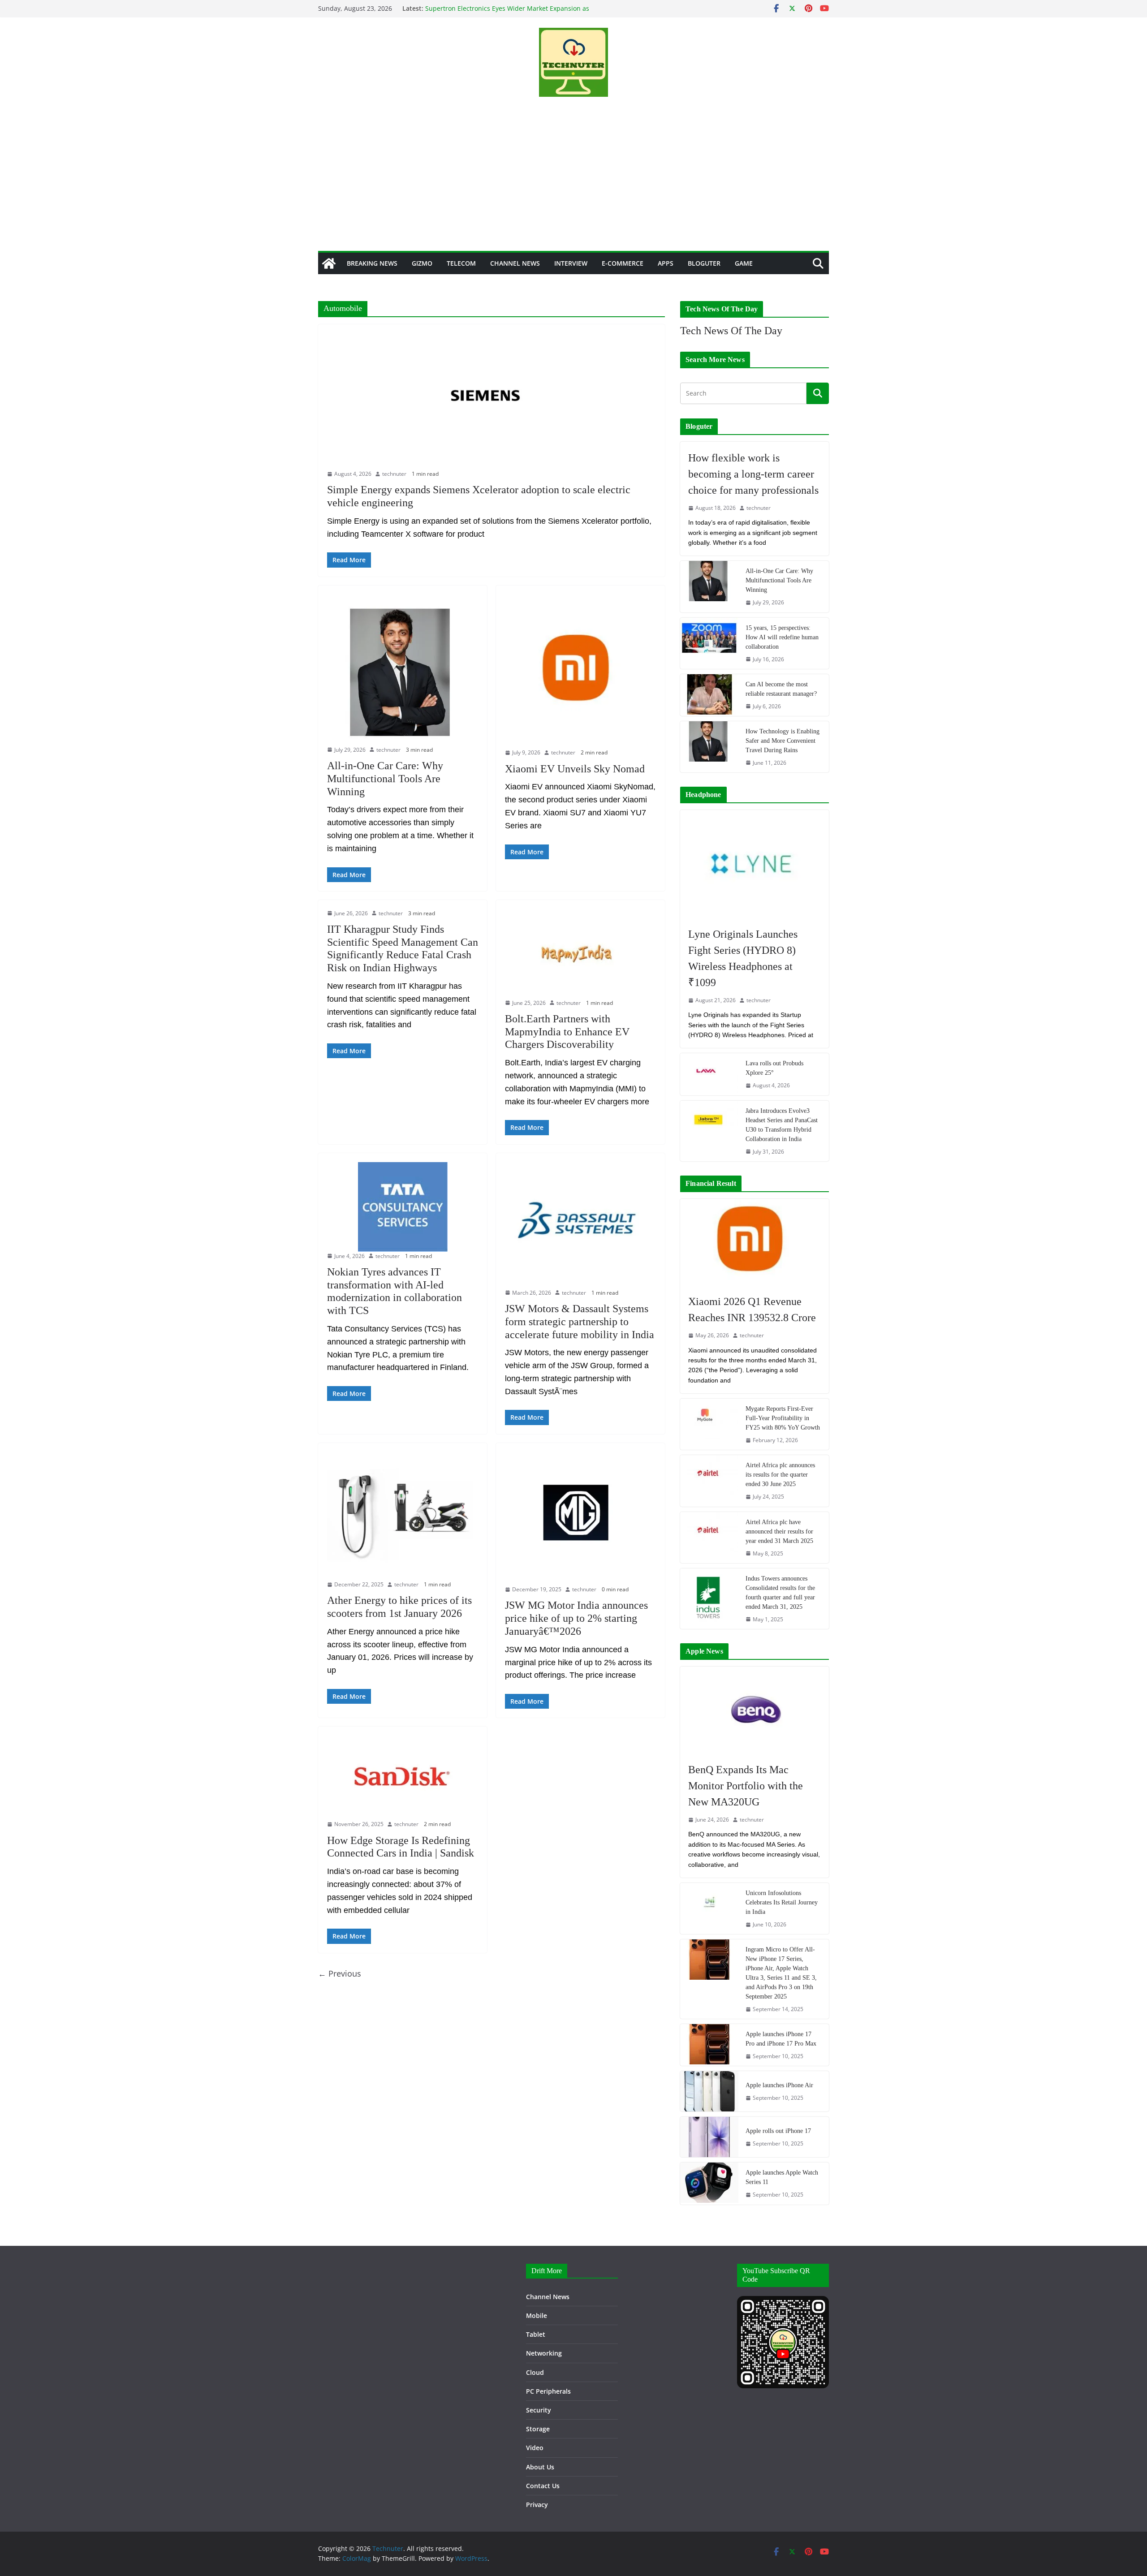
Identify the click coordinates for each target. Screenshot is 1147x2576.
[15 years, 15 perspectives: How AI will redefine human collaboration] (709, 643)
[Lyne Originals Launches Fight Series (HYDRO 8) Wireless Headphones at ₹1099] (755, 864)
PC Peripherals (548, 2391)
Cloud (535, 2372)
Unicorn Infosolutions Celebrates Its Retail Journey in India (782, 1902)
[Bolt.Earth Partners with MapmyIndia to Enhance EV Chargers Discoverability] (580, 954)
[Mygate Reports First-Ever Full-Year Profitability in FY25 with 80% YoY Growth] (709, 1424)
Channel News (515, 263)
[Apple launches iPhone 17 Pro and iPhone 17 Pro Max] (709, 2045)
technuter (394, 474)
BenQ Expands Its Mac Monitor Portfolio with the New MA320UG (746, 1786)
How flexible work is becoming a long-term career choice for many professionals (753, 474)
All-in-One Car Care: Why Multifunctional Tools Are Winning (385, 779)
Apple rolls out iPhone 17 (778, 2131)
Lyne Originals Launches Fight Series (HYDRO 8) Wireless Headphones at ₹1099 (743, 958)
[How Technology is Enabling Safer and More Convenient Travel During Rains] (709, 747)
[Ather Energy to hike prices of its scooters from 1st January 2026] (403, 1516)
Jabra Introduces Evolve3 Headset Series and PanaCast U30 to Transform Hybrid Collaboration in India (782, 1125)
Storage (538, 2429)
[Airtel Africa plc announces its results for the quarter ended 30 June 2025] (709, 1481)
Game (744, 263)
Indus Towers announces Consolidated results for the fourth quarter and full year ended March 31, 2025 (780, 1593)
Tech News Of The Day (731, 331)
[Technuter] (329, 263)
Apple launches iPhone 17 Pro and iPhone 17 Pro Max (781, 2039)
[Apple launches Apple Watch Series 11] (709, 2183)
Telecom (461, 263)
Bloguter (704, 263)
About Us (540, 2467)
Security (539, 2410)
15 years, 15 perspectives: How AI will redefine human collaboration (782, 637)
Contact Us (543, 2486)
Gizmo (422, 263)
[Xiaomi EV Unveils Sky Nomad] (580, 672)
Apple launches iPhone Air (779, 2085)
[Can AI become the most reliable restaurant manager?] (709, 695)
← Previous (340, 1973)
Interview (571, 263)
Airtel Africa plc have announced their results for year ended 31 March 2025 (779, 1531)
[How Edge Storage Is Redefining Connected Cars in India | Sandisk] (403, 1778)
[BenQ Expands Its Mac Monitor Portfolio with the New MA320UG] (755, 1710)
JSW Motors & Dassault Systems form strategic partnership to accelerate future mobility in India (580, 1322)
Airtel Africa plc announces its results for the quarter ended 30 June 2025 (780, 1475)
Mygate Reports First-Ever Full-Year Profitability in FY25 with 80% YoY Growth (783, 1418)
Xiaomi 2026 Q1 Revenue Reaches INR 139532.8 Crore (752, 1310)
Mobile (537, 2315)
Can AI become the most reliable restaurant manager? (781, 689)
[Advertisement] (573, 184)
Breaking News (372, 263)
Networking (544, 2353)
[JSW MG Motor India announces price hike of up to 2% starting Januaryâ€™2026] (580, 1519)
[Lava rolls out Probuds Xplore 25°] (709, 1074)
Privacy (537, 2505)
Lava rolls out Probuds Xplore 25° (774, 1068)
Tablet (536, 2334)
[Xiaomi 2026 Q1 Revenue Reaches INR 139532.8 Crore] (755, 1242)
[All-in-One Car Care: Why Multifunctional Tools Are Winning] (403, 670)
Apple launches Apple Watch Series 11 (782, 2177)
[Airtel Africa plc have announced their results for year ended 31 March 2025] (709, 1538)
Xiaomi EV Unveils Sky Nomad (575, 769)
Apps (666, 263)
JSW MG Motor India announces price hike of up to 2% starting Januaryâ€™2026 (576, 1618)
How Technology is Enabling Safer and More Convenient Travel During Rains (783, 741)
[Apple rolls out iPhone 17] (709, 2137)
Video (535, 2448)
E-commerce (623, 263)
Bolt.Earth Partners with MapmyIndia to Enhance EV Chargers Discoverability (567, 1032)
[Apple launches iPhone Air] (709, 2091)
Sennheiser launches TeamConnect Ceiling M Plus (500, 8)
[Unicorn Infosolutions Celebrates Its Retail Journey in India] (709, 1908)
